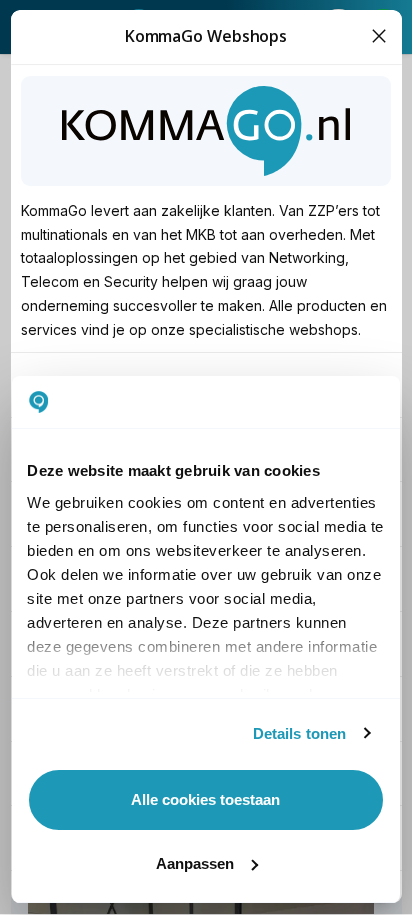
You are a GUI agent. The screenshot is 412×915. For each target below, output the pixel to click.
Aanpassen (195, 863)
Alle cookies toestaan (205, 799)
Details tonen (299, 733)
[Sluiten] (379, 36)
